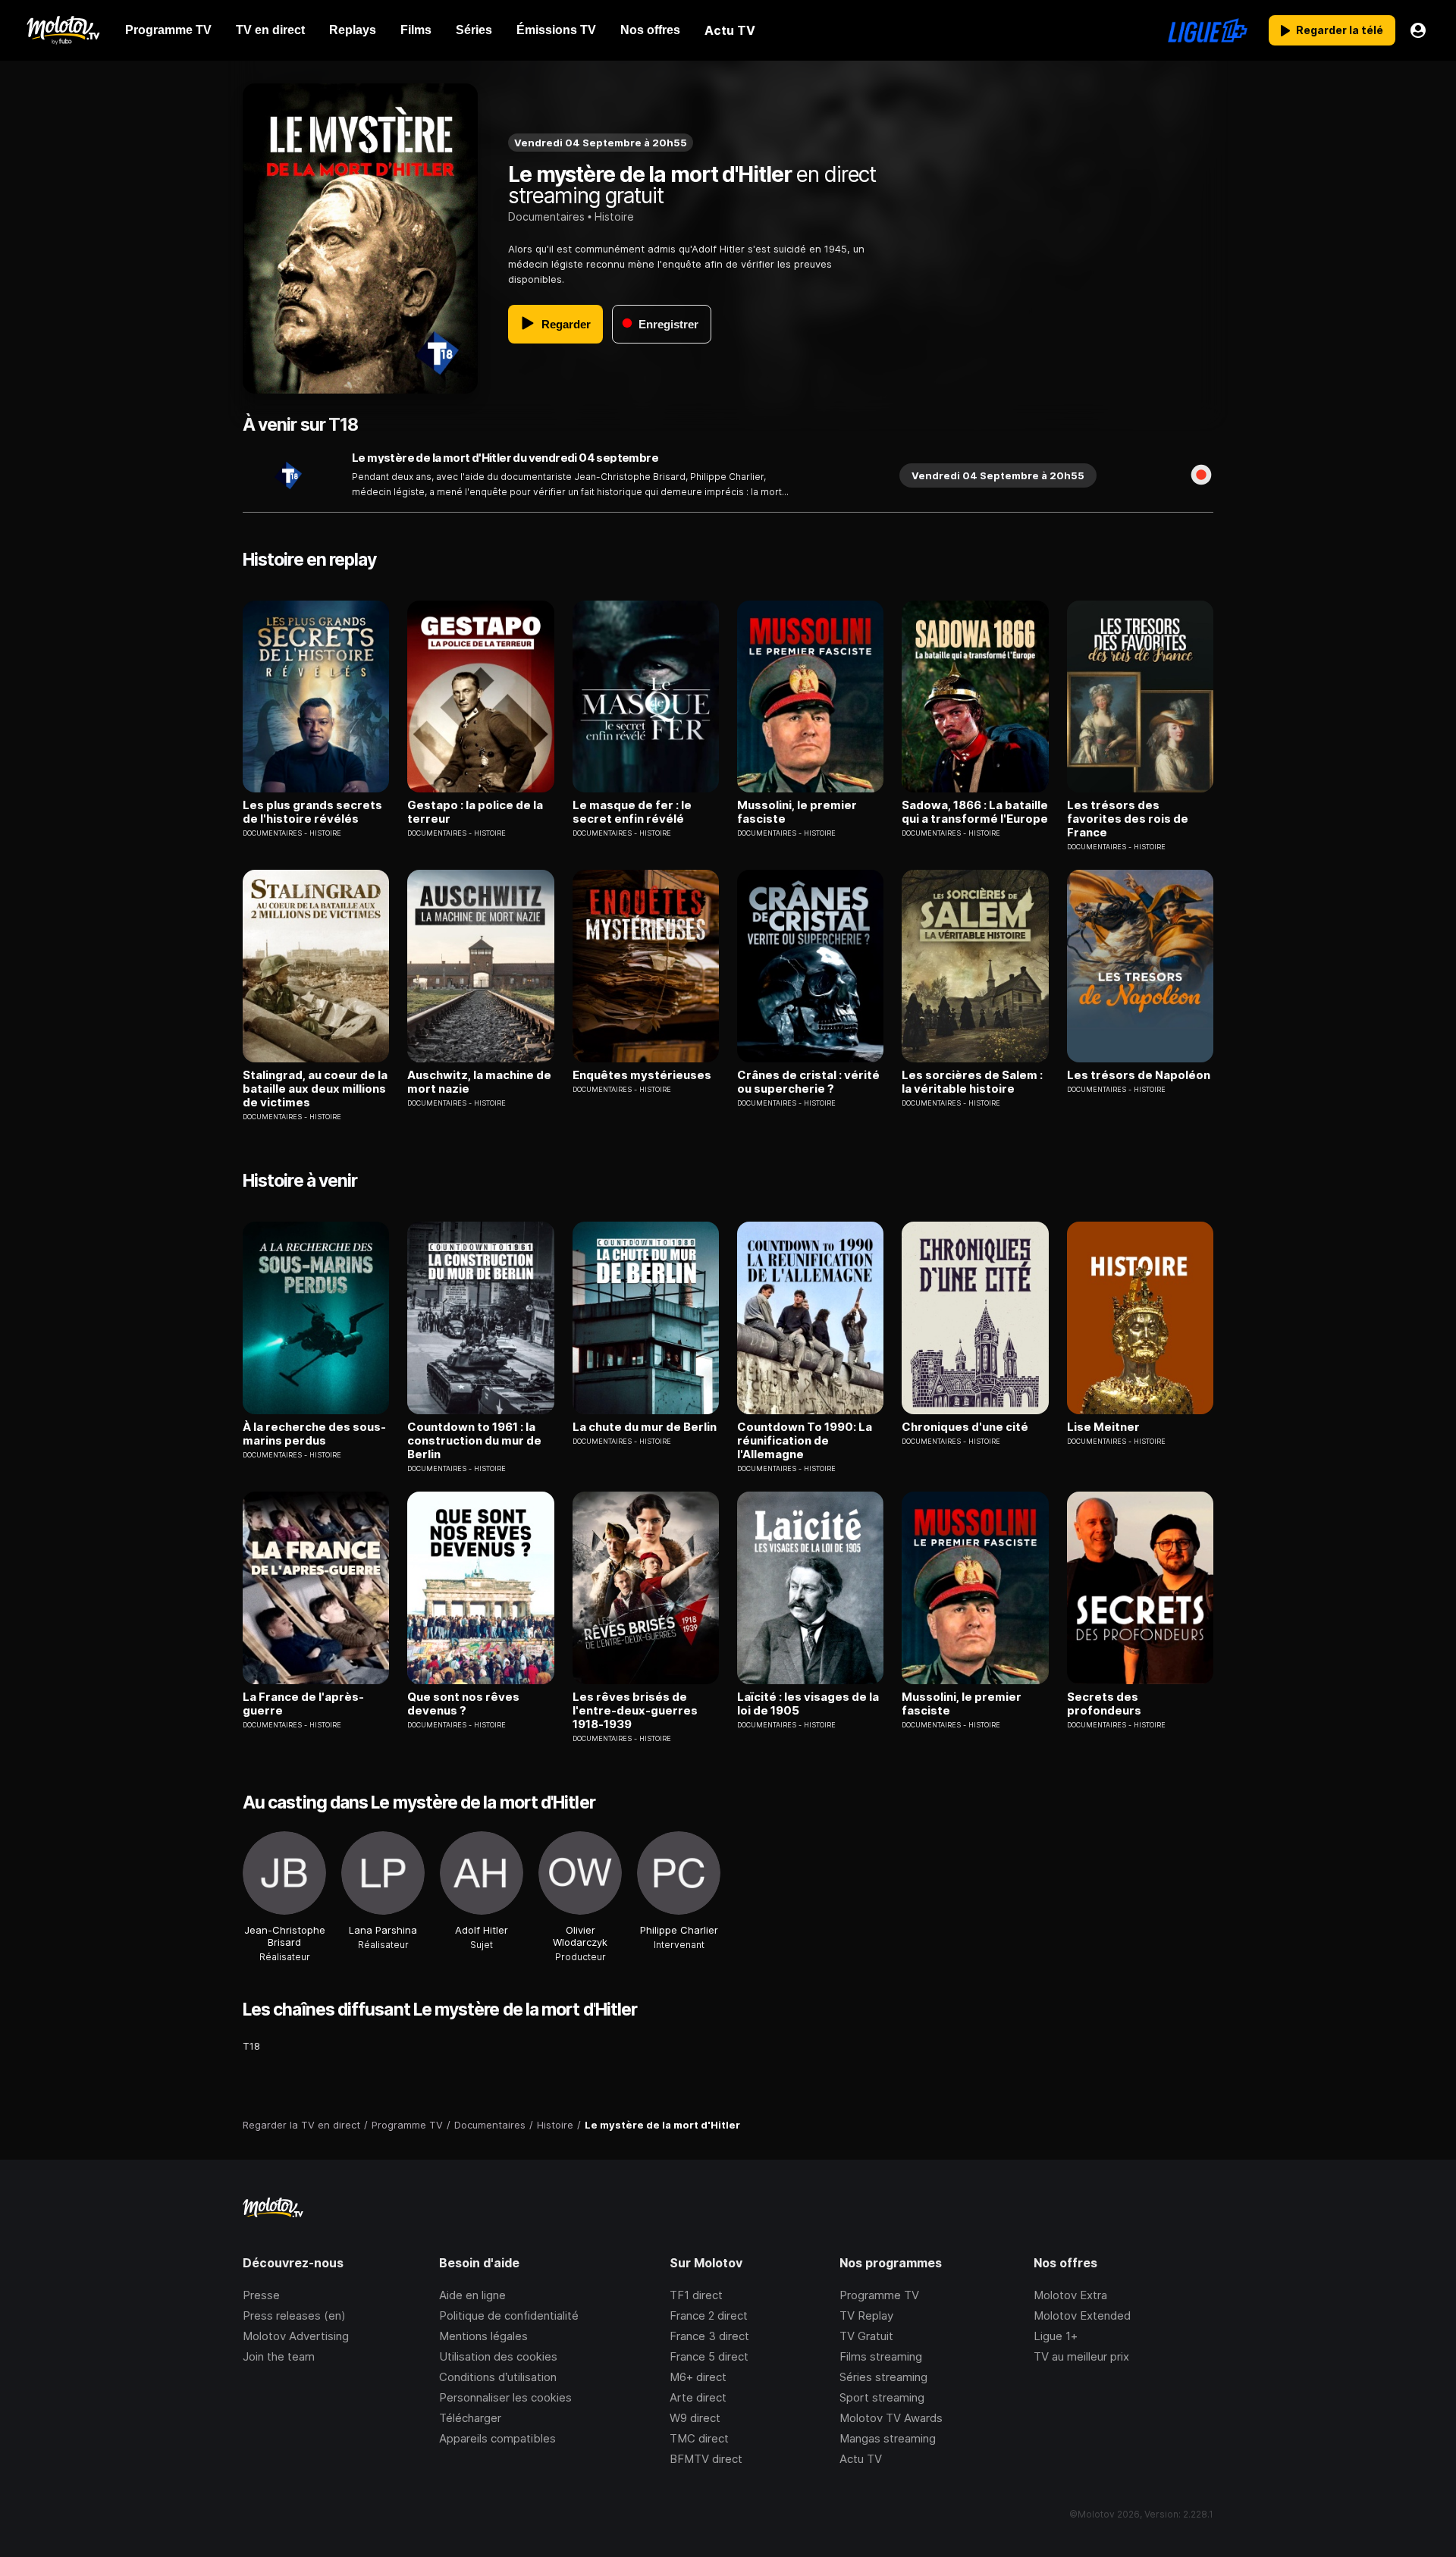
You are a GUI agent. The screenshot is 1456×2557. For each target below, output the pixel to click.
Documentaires (546, 216)
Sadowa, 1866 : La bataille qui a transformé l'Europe (975, 812)
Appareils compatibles (497, 2438)
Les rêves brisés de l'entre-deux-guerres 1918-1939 (635, 1711)
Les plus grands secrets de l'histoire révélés (312, 812)
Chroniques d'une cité (965, 1427)
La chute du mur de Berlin (645, 1427)
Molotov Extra (1070, 2295)
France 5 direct (709, 2356)
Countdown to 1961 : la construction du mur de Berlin (474, 1441)
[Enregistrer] (1201, 475)
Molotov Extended (1082, 2315)
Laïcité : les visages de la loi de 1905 (808, 1704)
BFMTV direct (706, 2459)
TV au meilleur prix (1081, 2356)
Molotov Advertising (296, 2336)
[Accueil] (63, 30)
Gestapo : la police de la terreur (475, 812)
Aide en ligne (472, 2295)
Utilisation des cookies (498, 2356)
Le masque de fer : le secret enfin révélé (632, 812)
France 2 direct (709, 2315)
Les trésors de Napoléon (1139, 1075)
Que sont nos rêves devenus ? (463, 1704)
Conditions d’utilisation (498, 2377)
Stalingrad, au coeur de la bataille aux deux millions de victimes (315, 1089)
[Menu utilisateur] (1418, 30)
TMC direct (699, 2438)
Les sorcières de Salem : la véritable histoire (972, 1082)
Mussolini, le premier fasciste (797, 812)
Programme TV (879, 2295)
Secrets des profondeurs (1104, 1704)
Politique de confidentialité (509, 2315)
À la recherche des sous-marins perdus (314, 1434)
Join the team (279, 2356)
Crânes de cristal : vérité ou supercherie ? (808, 1082)
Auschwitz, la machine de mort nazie (479, 1082)
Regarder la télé (1340, 30)
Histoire (614, 216)
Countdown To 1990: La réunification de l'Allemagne (805, 1441)
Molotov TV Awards (891, 2418)
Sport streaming (882, 2397)
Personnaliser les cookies (505, 2397)
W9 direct (695, 2418)
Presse (261, 2295)
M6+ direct (698, 2377)
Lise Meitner (1103, 1427)
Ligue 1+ (1056, 2336)
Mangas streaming (888, 2438)
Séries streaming (883, 2377)
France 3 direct (709, 2336)
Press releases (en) (294, 2315)
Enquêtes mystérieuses (642, 1075)
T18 (251, 2046)
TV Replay (866, 2315)
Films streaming (881, 2356)
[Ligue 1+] (1208, 30)
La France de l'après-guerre (303, 1704)
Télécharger (470, 2418)
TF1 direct (696, 2295)
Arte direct (698, 2397)
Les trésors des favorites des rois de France (1128, 819)
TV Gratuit (866, 2336)
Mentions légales (483, 2336)
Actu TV (861, 2459)
